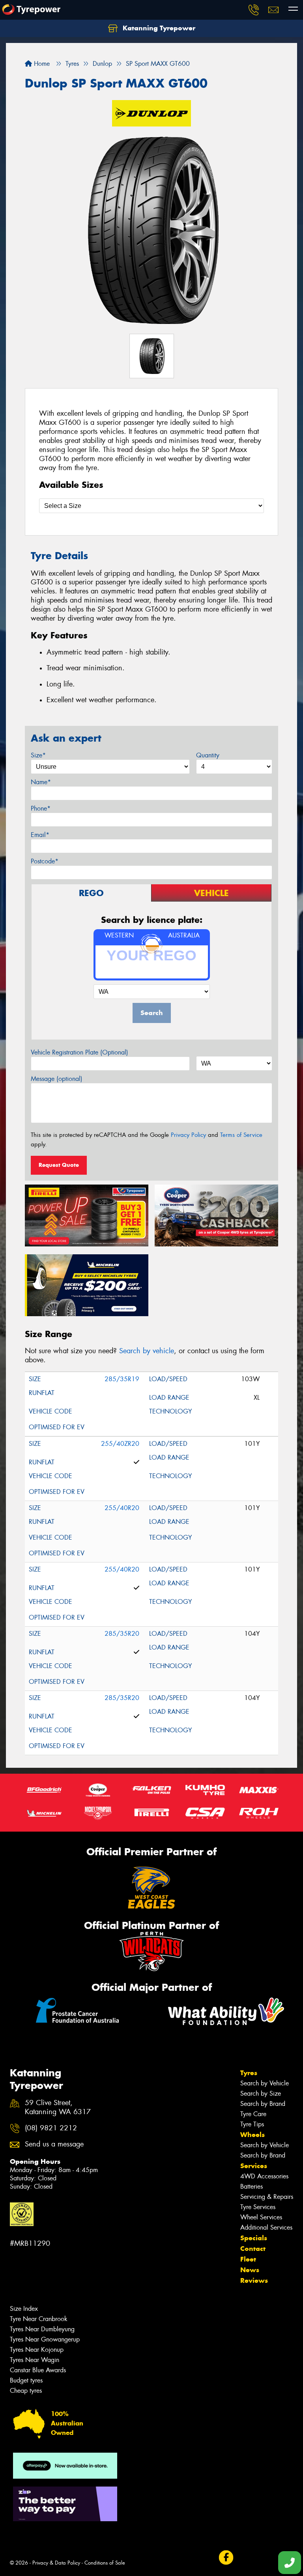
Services (254, 2166)
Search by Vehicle (265, 2083)
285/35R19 (122, 1379)
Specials (254, 2238)
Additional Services (266, 2227)
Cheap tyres (26, 2391)
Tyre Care (253, 2114)
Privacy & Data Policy (56, 2563)
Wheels (252, 2135)
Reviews (254, 2280)
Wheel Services (261, 2217)
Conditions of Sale (105, 2563)
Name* (41, 782)
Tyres (249, 2073)
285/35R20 (122, 1634)
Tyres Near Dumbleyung (42, 2329)
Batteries (252, 2186)
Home (41, 64)
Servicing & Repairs (267, 2197)
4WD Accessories (264, 2176)
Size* (38, 755)
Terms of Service (241, 1135)
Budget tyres (26, 2380)
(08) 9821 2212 (51, 2128)
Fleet (248, 2259)
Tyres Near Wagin (35, 2360)
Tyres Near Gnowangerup (45, 2339)
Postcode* (45, 861)
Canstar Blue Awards (38, 2370)
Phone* (41, 808)
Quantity (208, 755)
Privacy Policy (188, 1135)
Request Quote (59, 1165)
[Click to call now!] (254, 10)
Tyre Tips (252, 2124)
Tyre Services (258, 2207)
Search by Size (261, 2093)
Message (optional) (57, 1079)
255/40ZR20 (120, 1444)
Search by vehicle (147, 1351)
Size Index (24, 2309)
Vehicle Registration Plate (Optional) (79, 1052)
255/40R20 (122, 1508)
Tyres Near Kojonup (37, 2350)
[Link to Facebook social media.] (226, 2557)
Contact (253, 2249)
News (250, 2270)
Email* (40, 835)
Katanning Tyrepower (158, 28)
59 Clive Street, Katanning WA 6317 (58, 2107)
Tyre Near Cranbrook (39, 2319)
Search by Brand (263, 2104)
